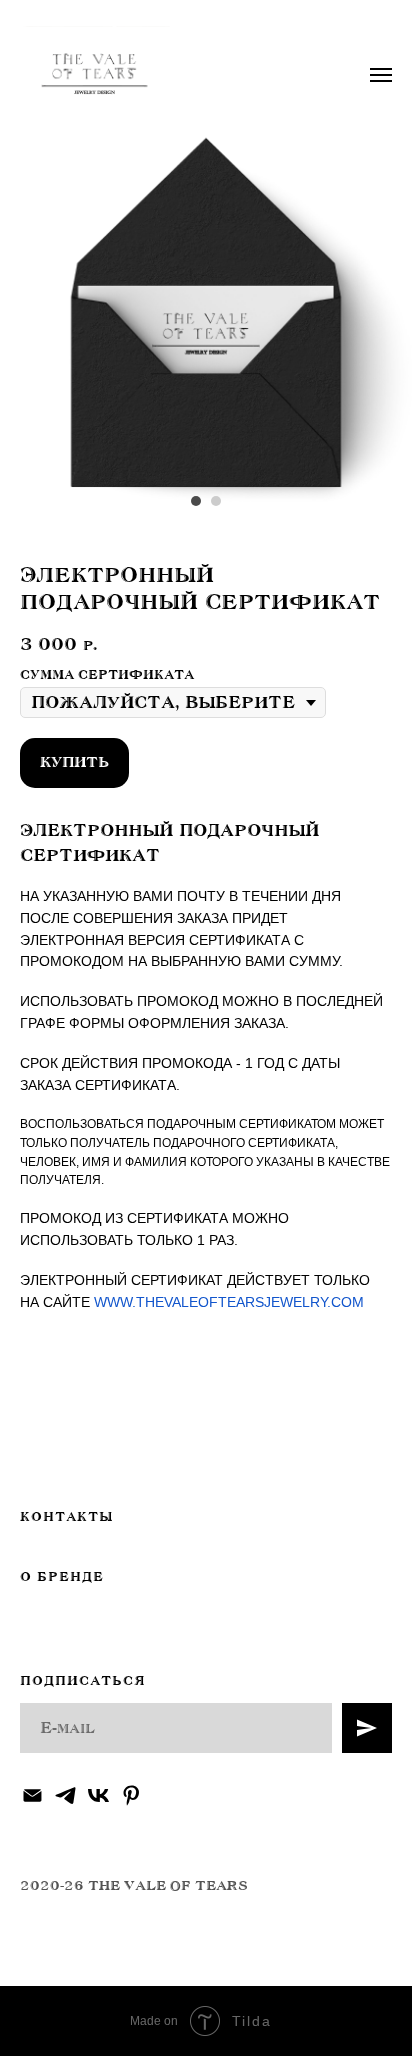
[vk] (98, 1795)
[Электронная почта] (32, 1795)
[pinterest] (131, 1795)
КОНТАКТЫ (66, 1517)
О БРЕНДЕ (62, 1577)
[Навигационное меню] (381, 75)
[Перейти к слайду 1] (196, 501)
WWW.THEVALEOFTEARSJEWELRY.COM (229, 1302)
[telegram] (65, 1795)
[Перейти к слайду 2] (216, 501)
